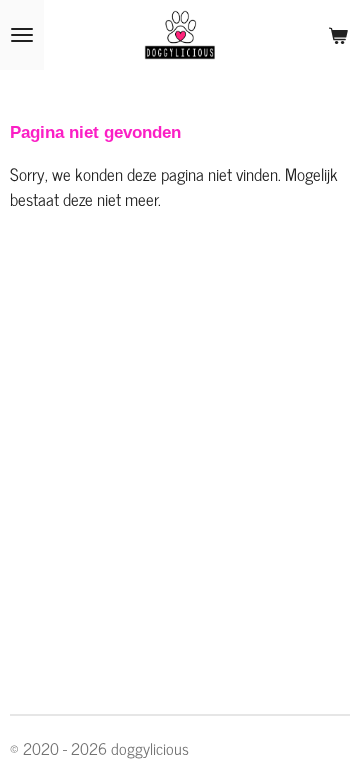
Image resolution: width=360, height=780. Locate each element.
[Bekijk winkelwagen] (338, 35)
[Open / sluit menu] (22, 35)
